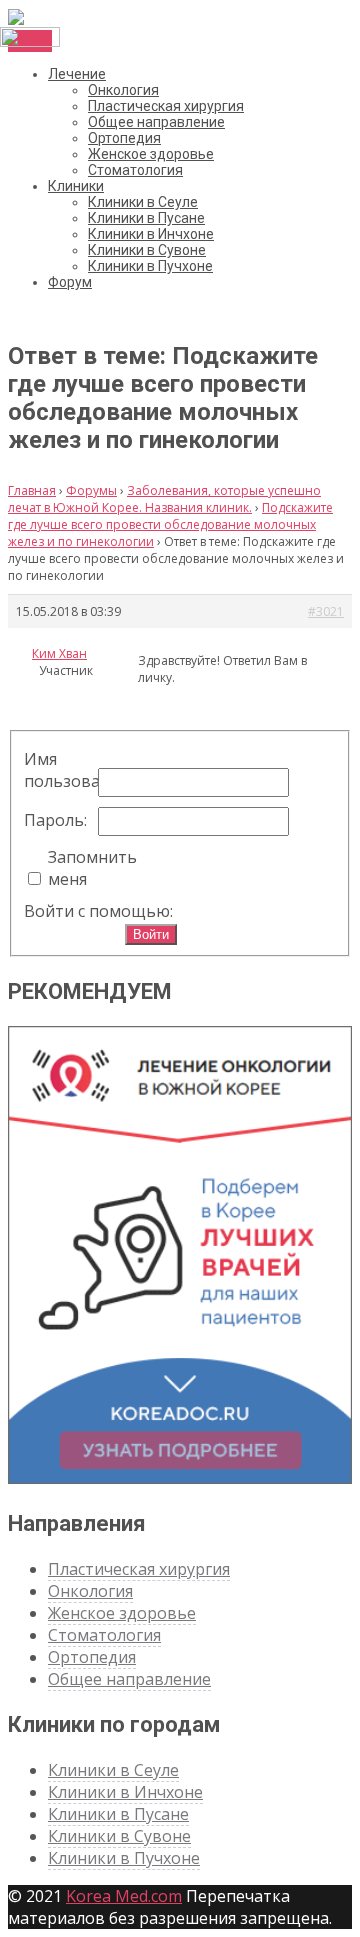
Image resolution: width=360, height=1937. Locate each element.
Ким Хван (59, 653)
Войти (151, 934)
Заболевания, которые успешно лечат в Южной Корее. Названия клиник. (164, 499)
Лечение (77, 74)
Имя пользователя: (59, 770)
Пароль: (55, 820)
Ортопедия (124, 138)
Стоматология (135, 170)
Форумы (91, 490)
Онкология (123, 90)
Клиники (76, 186)
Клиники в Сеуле (143, 202)
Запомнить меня (83, 868)
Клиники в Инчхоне (151, 234)
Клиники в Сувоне (147, 250)
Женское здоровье (151, 154)
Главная (32, 490)
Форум (70, 282)
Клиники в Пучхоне (150, 266)
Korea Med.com (124, 1896)
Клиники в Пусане (146, 218)
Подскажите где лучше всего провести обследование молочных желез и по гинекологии (170, 524)
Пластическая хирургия (166, 106)
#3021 (326, 611)
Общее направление (156, 122)
